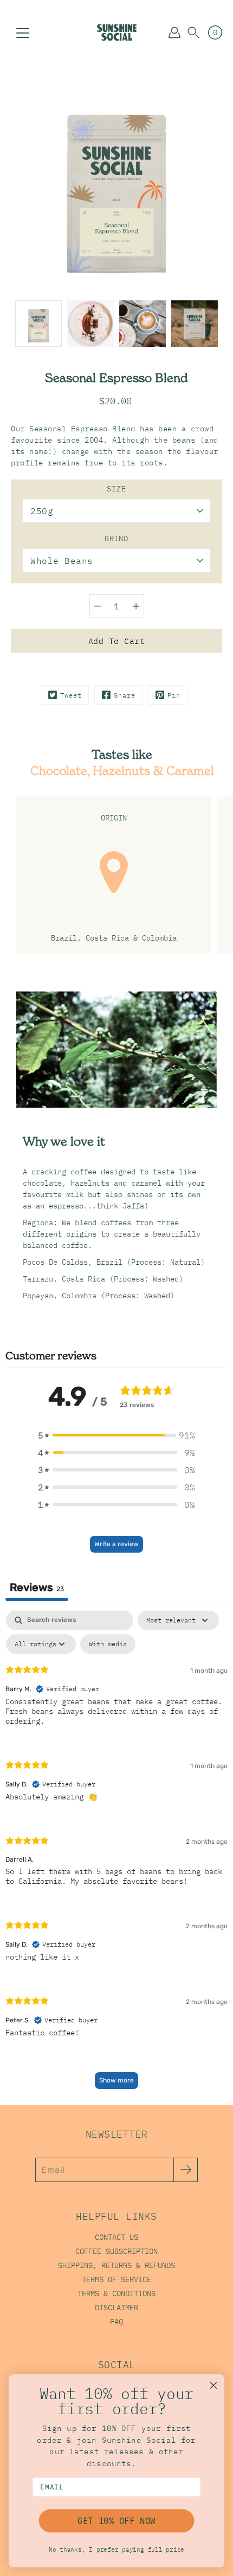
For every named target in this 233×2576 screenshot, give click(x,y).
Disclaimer (116, 2308)
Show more (116, 2080)
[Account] (174, 32)
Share (125, 695)
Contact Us (116, 2237)
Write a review (116, 1544)
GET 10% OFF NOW (116, 2521)
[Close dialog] (213, 2386)
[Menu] (23, 33)
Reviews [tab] (37, 1587)
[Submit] (186, 2170)
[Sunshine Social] (117, 32)
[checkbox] (108, 1644)
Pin (174, 695)
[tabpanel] (116, 1855)
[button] (193, 32)
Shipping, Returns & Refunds (116, 2265)
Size (116, 489)
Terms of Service (116, 2279)
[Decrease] (98, 606)
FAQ (116, 2322)
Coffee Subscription (116, 2251)
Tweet (71, 695)
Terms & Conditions (116, 2294)
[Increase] (136, 606)
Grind (116, 538)
